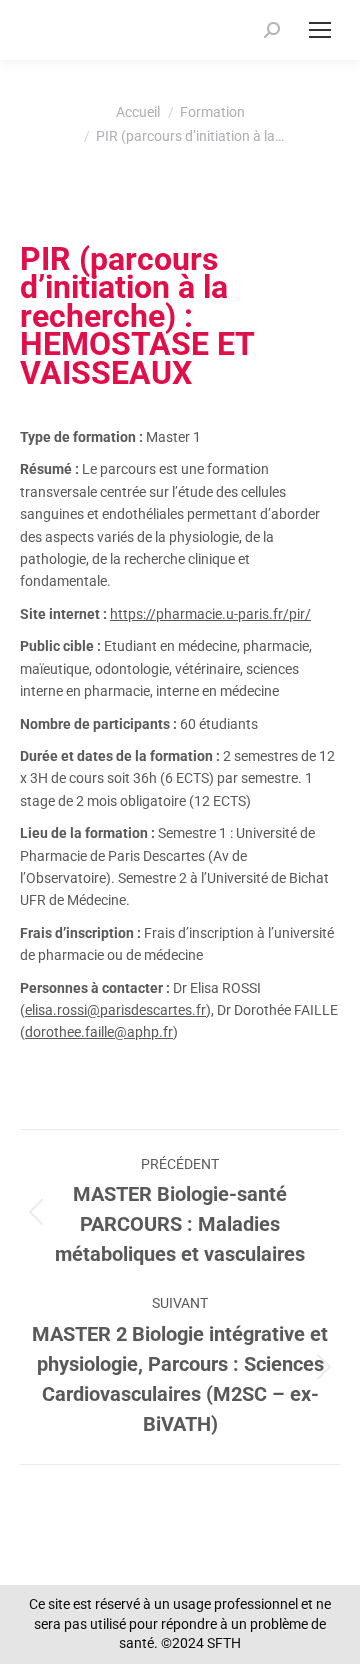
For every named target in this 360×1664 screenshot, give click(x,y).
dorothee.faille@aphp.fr (99, 1032)
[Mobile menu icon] (320, 30)
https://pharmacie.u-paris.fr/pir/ (210, 614)
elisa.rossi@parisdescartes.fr (115, 1010)
